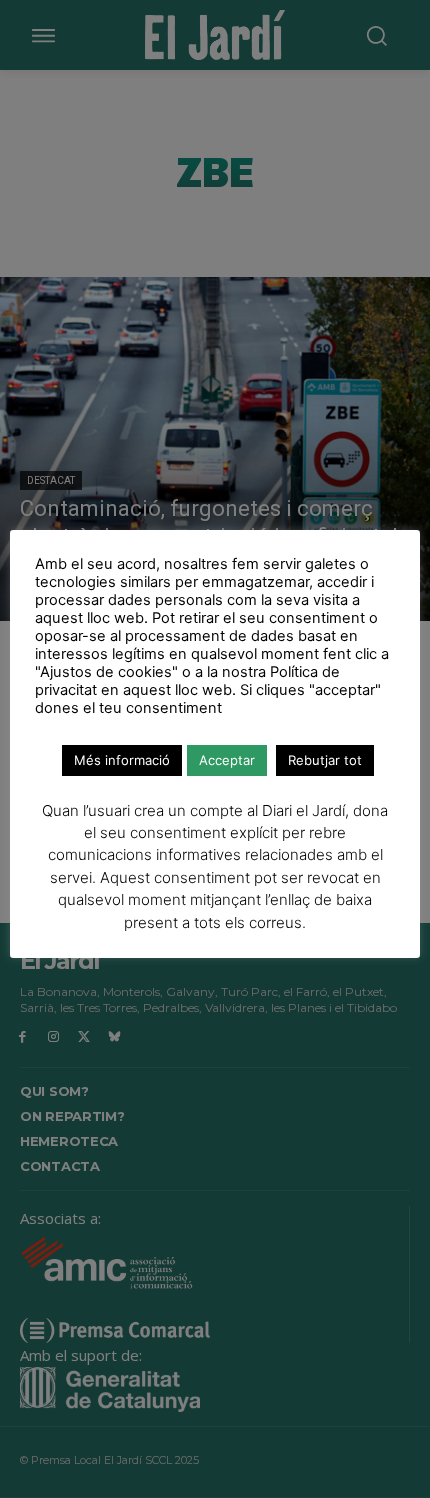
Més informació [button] (122, 760)
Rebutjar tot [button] (325, 760)
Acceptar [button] (227, 760)
